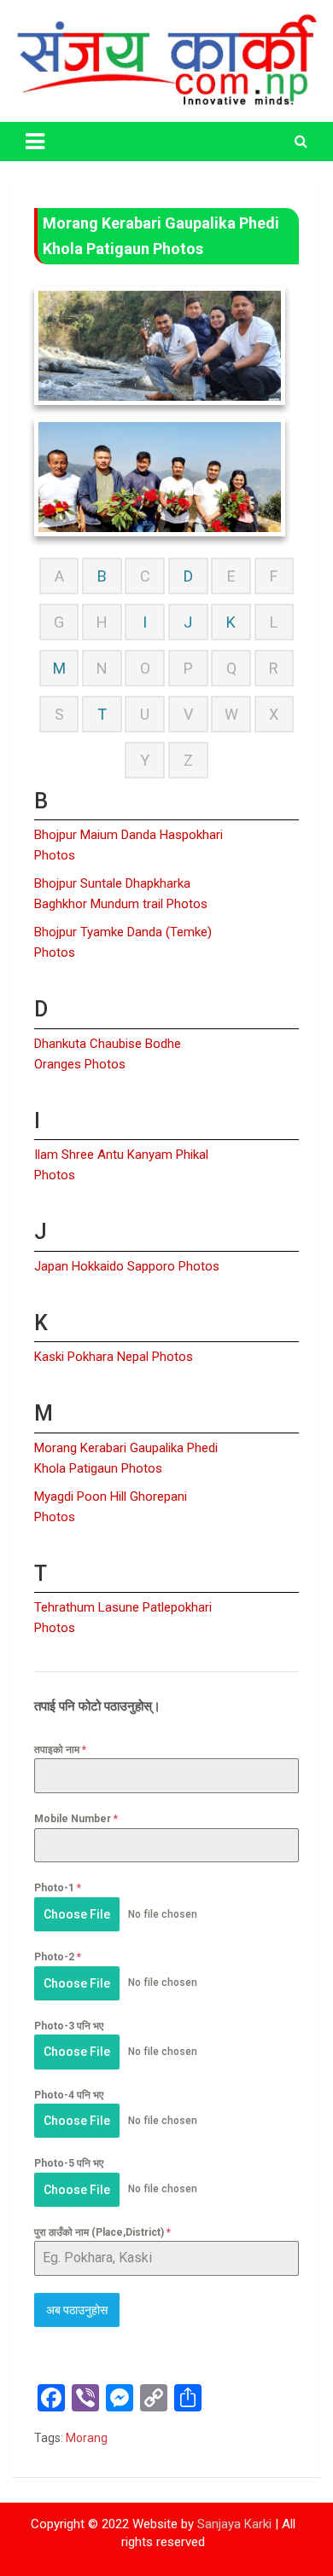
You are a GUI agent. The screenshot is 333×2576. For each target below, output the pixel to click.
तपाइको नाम (60, 1750)
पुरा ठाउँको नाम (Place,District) (102, 2232)
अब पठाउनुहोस (77, 2310)
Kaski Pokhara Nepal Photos (114, 1357)
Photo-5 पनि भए (69, 2163)
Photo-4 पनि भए (69, 2095)
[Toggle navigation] (35, 142)
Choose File (77, 1914)
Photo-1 (58, 1888)
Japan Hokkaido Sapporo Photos (127, 1266)
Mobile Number (76, 1819)
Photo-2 (58, 1957)
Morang (87, 2438)
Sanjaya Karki (234, 2524)
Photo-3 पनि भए (69, 2026)
